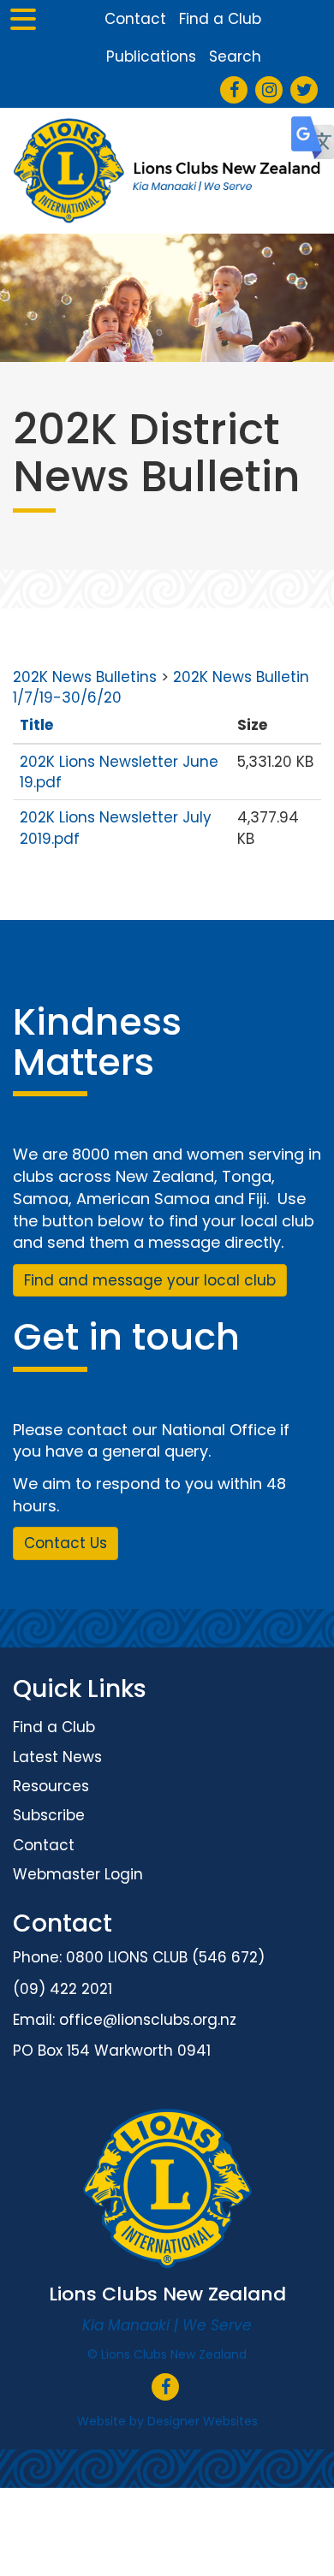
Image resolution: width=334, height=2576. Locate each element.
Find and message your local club (150, 1280)
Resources (51, 1786)
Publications (151, 56)
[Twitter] (304, 91)
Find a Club (220, 19)
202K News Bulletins (85, 677)
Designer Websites (203, 2421)
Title (36, 725)
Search (235, 56)
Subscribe (49, 1815)
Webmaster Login (78, 1874)
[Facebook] (234, 91)
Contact (135, 19)
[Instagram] (269, 91)
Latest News (57, 1757)
